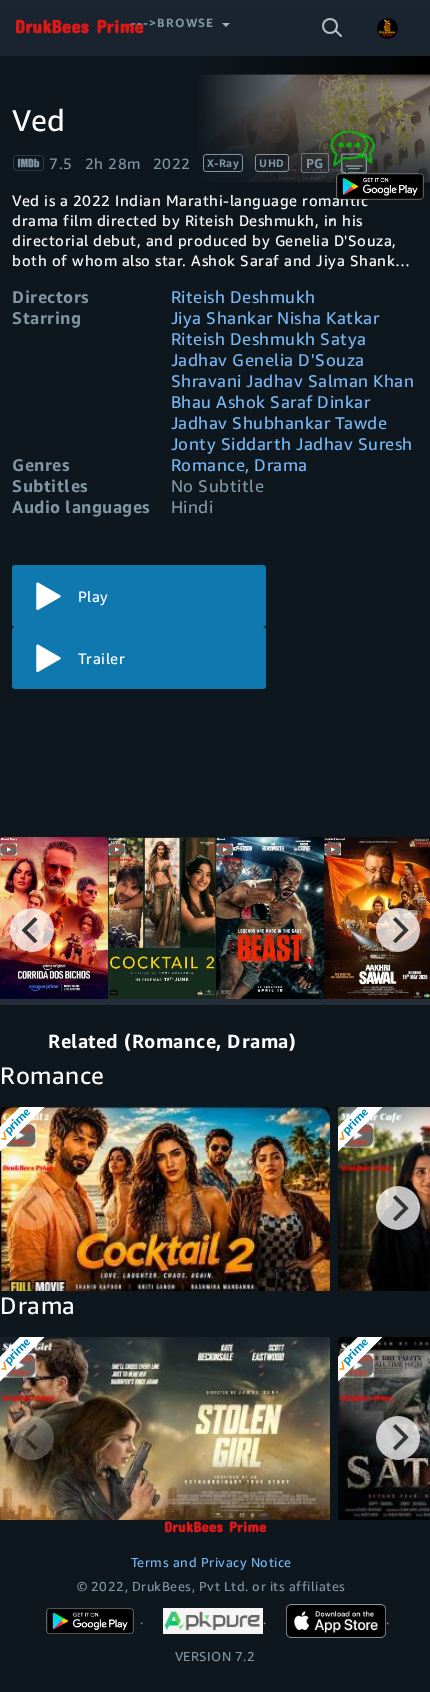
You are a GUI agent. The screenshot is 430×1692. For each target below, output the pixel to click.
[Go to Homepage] (79, 28)
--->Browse (172, 22)
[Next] (398, 930)
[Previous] (32, 930)
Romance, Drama (239, 464)
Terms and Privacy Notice (211, 1562)
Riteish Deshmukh (243, 296)
